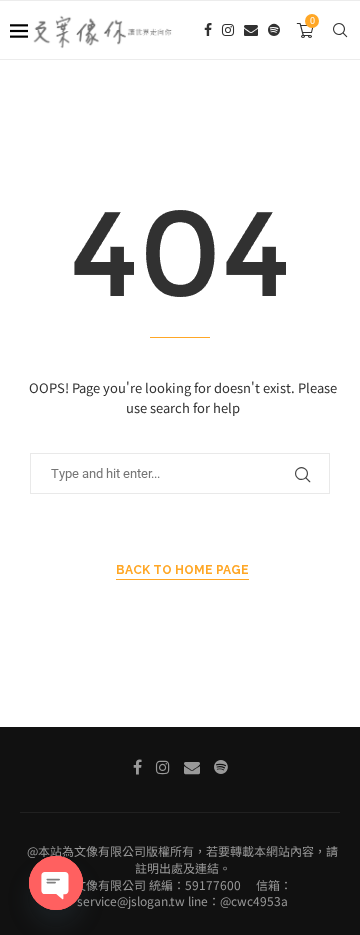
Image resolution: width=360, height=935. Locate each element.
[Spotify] (274, 30)
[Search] (340, 30)
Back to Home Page (182, 570)
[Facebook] (208, 30)
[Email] (251, 30)
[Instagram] (228, 30)
